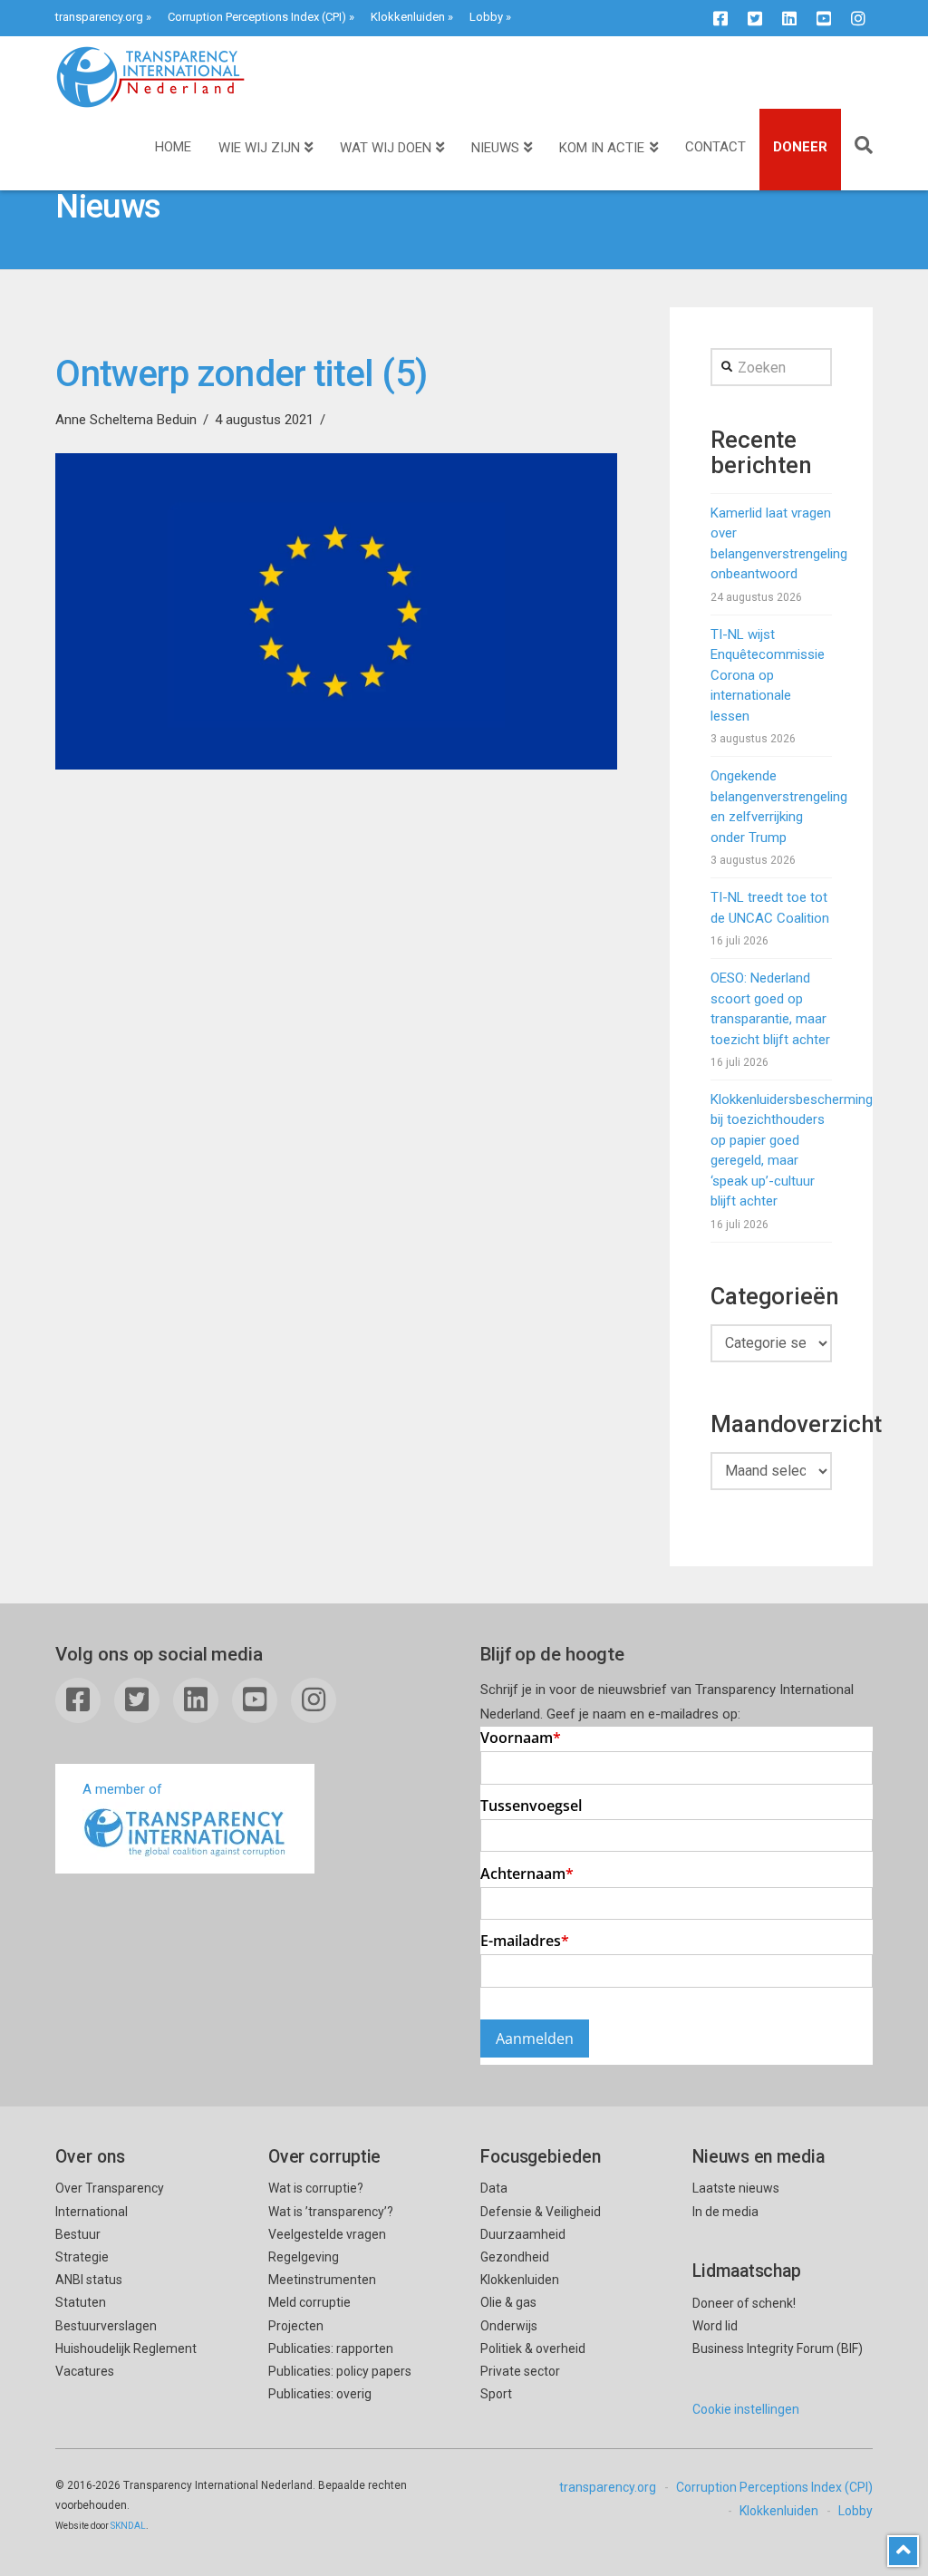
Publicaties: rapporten (331, 2348)
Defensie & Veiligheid (541, 2212)
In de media (725, 2212)
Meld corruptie (309, 2302)
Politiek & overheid (533, 2348)
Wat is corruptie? (316, 2188)
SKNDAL (128, 2526)
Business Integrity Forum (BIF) (778, 2348)
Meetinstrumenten (322, 2280)
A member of (122, 1789)
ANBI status (89, 2280)
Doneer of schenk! (744, 2303)
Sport (496, 2394)
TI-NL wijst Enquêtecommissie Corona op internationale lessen (768, 675)
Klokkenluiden (408, 17)
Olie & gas (508, 2302)
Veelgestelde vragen (327, 2234)
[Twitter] (755, 18)
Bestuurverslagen (106, 2326)
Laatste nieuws (736, 2188)
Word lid (715, 2326)
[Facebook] (720, 18)
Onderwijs (509, 2326)
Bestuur (78, 2234)
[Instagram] (858, 18)
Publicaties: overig (320, 2394)
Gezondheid (515, 2257)
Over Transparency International (110, 2199)
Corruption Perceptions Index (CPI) (257, 17)
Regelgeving (304, 2257)
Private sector (520, 2371)
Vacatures (85, 2371)
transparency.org (99, 17)
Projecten (296, 2326)
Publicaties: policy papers (340, 2371)
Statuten (81, 2302)
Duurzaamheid (523, 2234)
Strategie (82, 2257)
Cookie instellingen (746, 2409)
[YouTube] (824, 18)
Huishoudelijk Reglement (126, 2348)
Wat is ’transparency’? (331, 2212)
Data (494, 2188)
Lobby (486, 17)
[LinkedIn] (789, 18)
